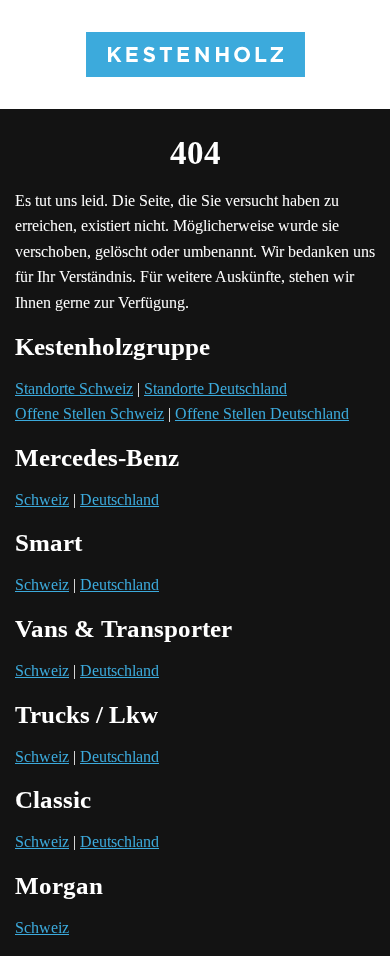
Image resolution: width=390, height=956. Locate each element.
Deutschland (119, 499)
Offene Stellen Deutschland (262, 413)
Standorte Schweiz (74, 388)
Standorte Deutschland (215, 388)
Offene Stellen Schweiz (89, 413)
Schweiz (42, 499)
